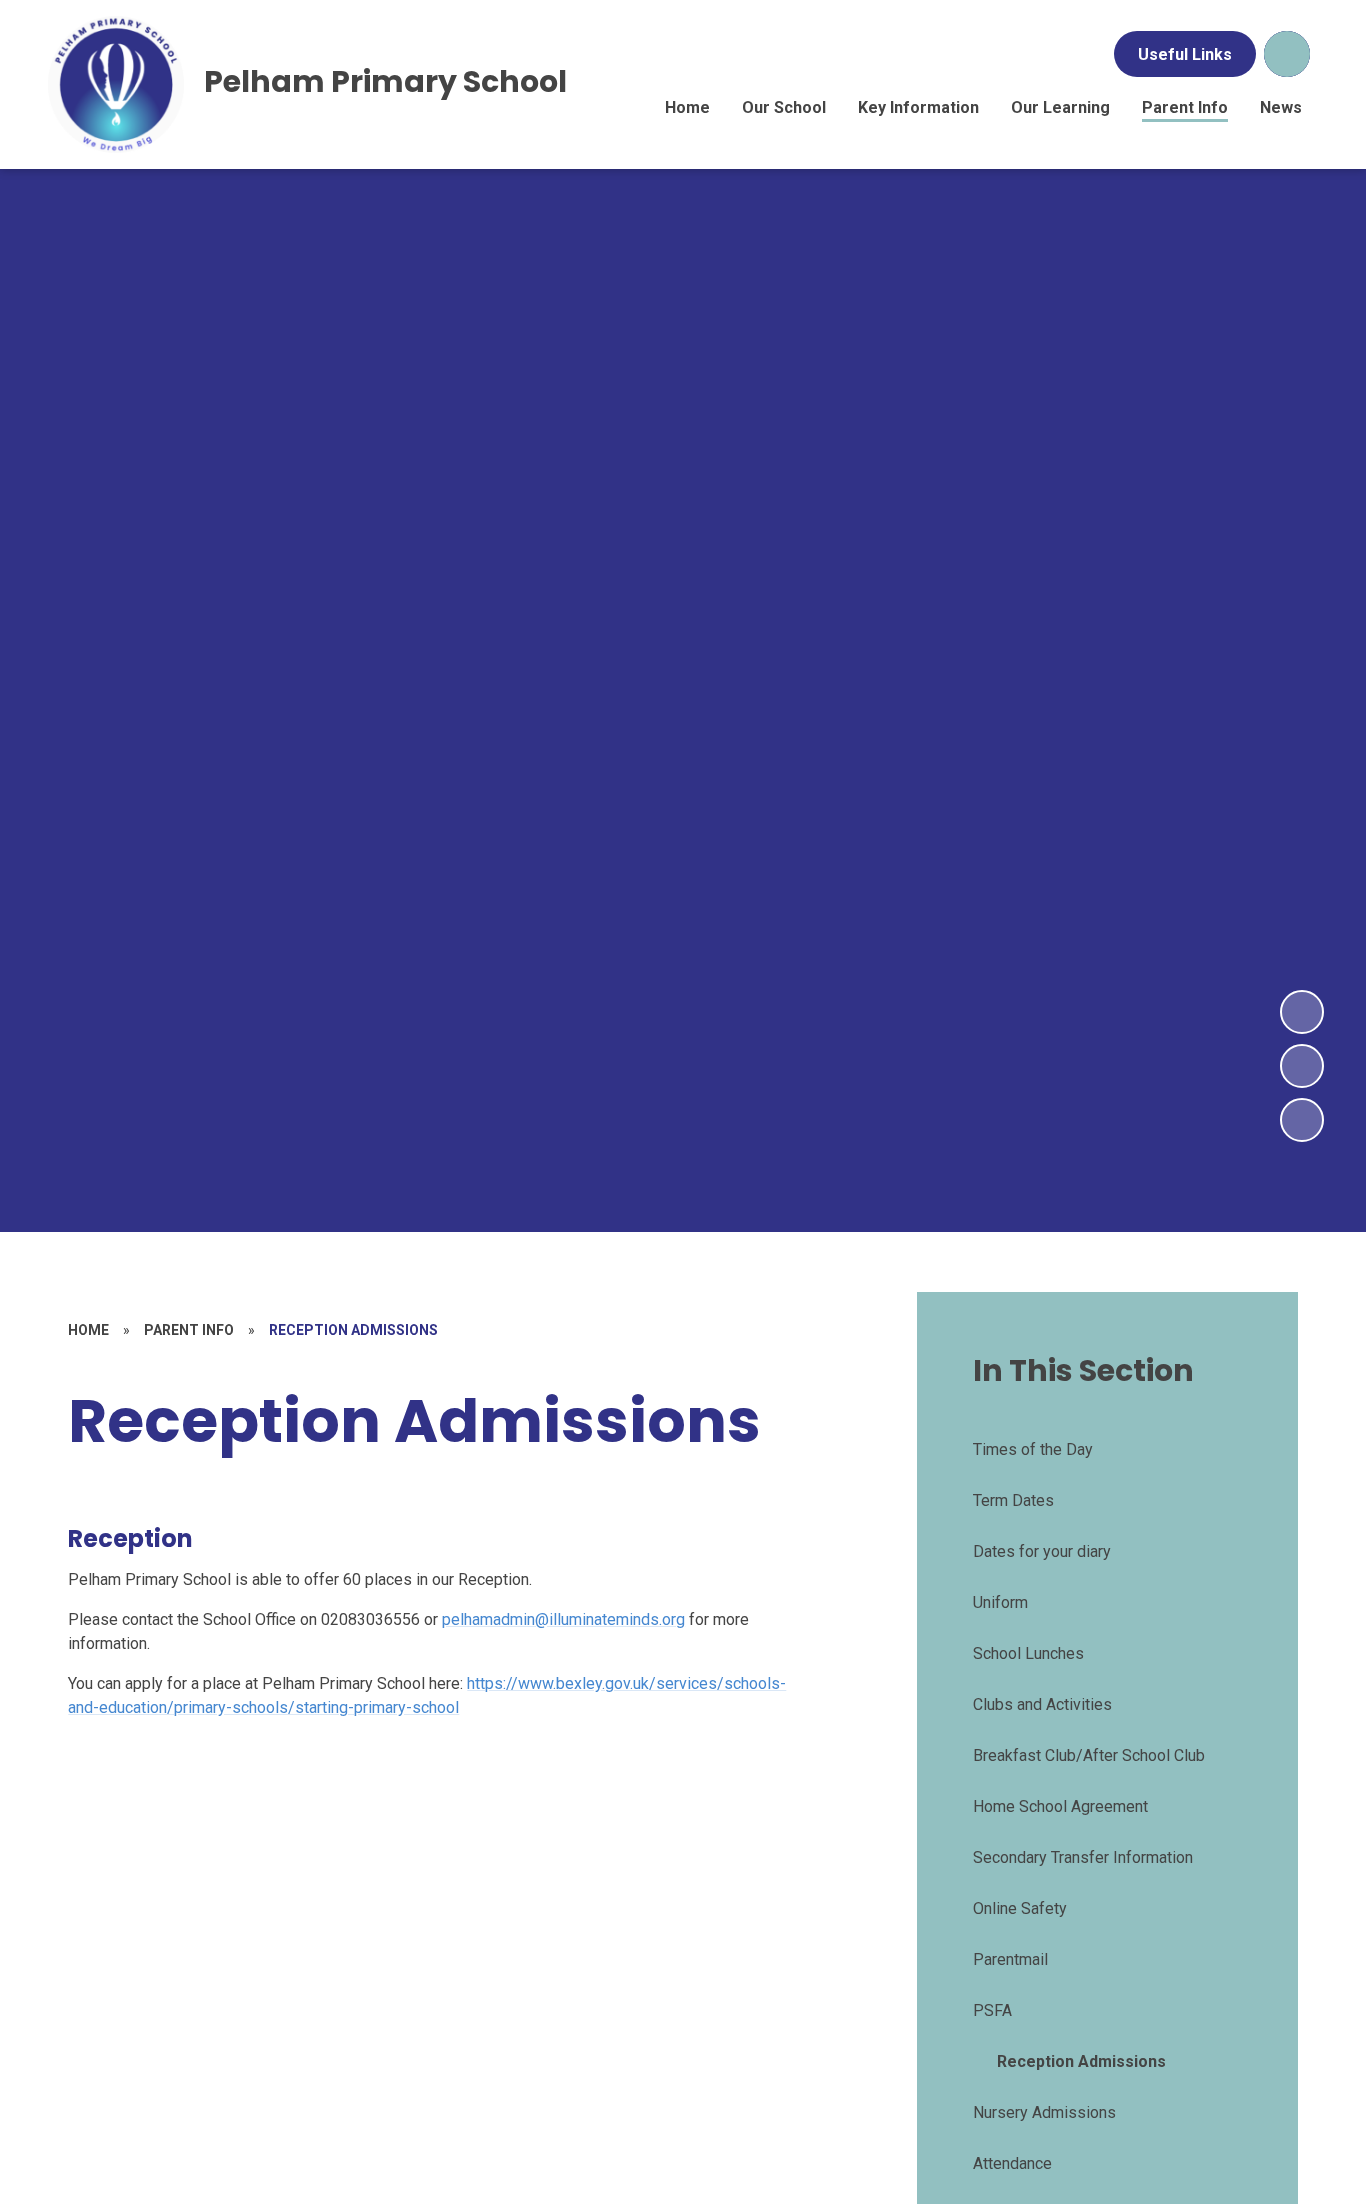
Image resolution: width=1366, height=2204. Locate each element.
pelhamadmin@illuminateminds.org (563, 1619)
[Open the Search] (1287, 54)
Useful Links (1185, 54)
